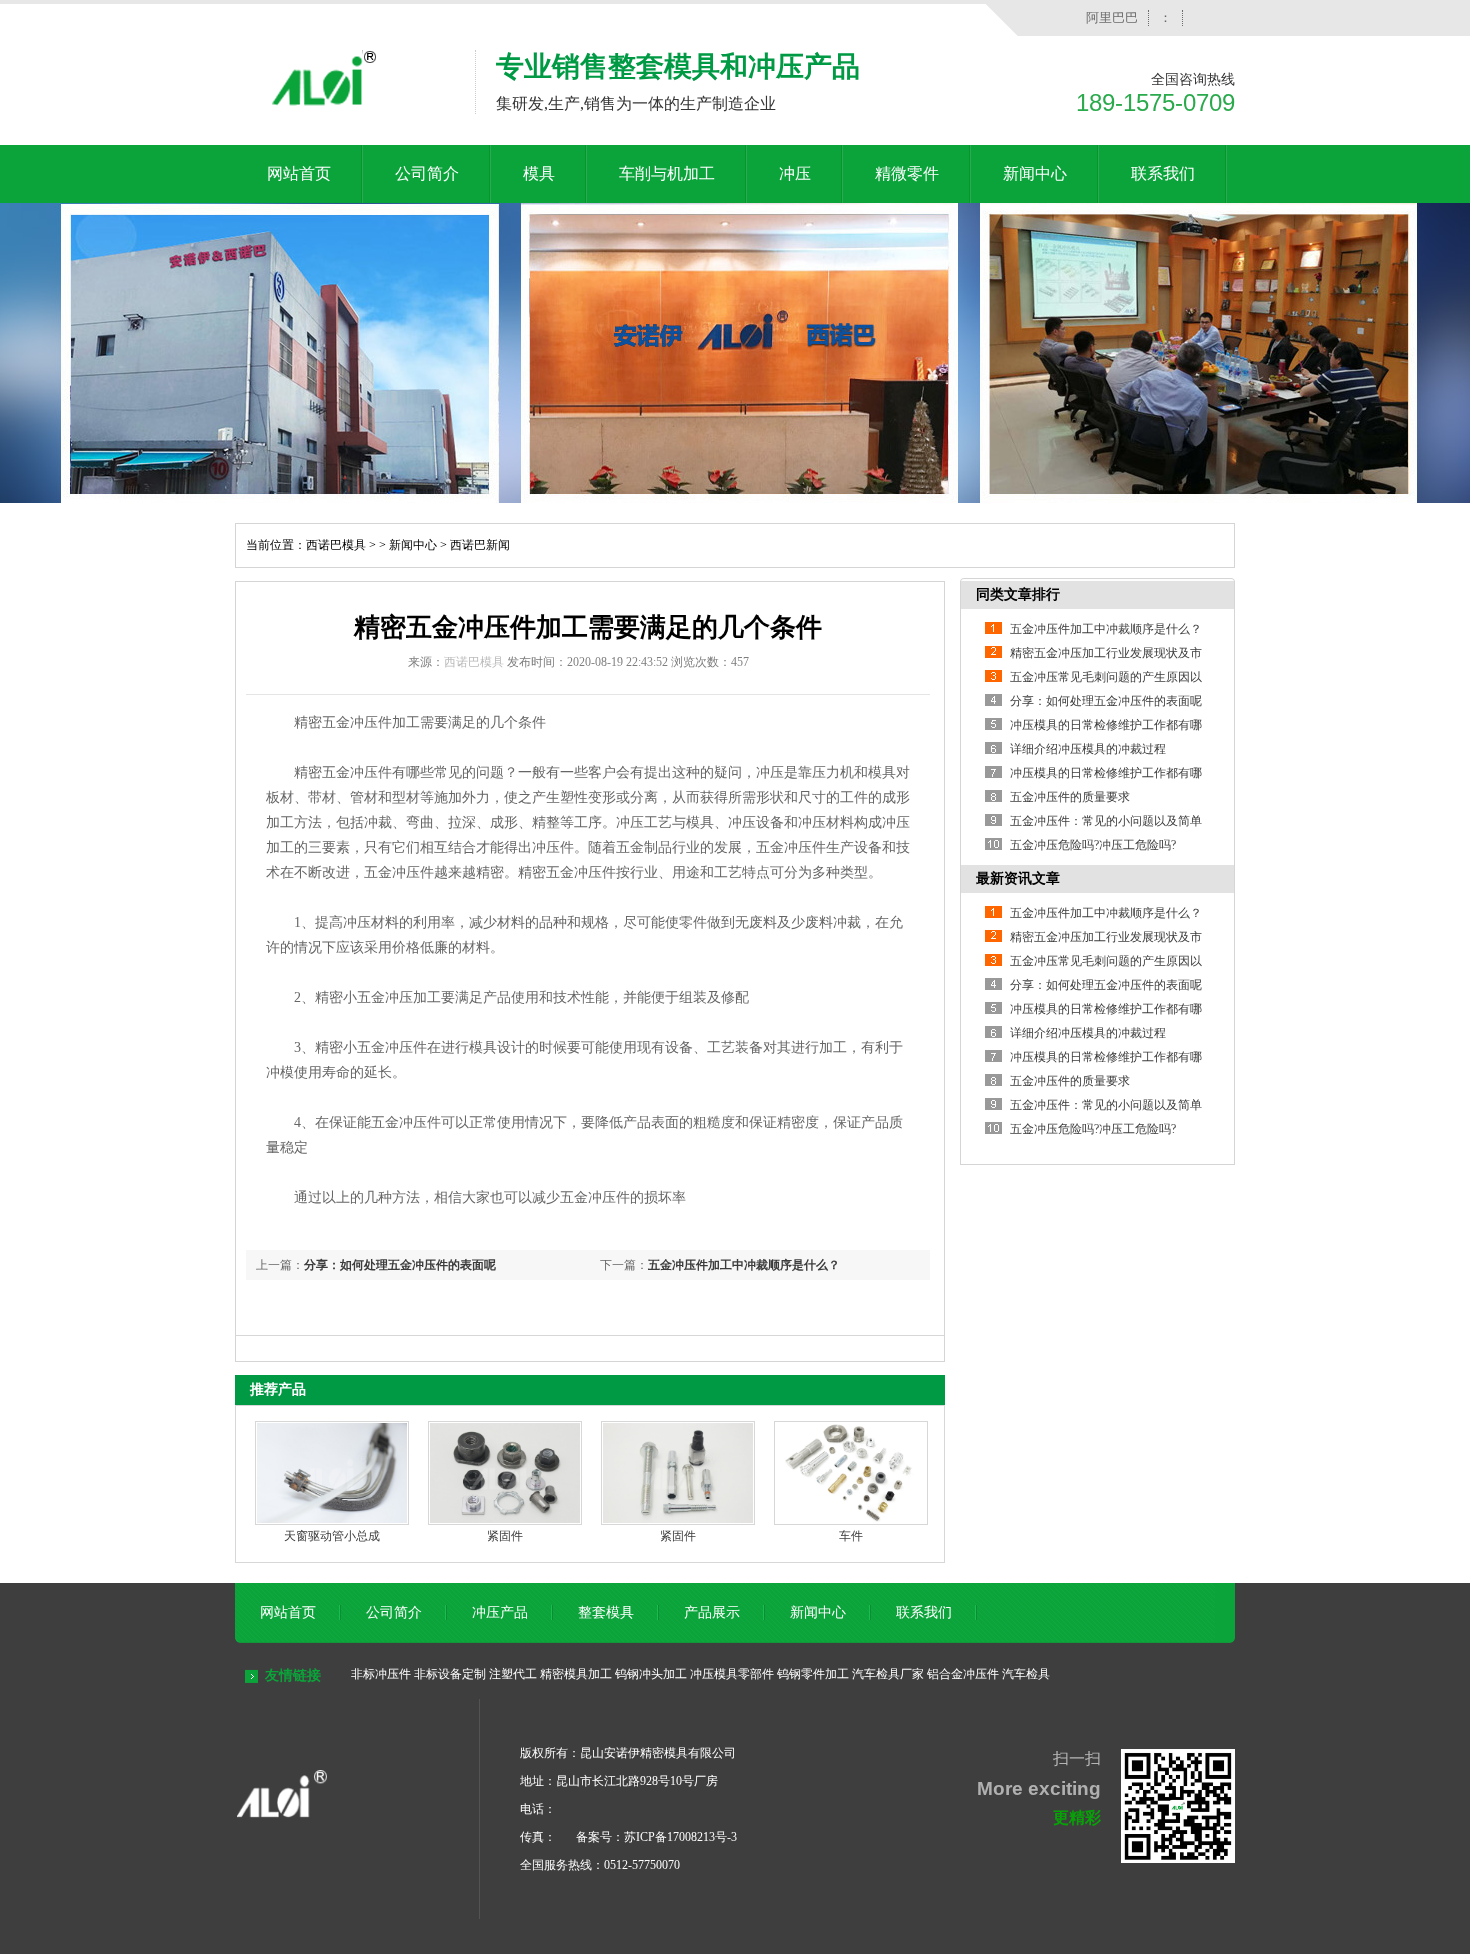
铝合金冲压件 (963, 1674)
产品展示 (712, 1612)
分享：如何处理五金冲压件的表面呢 (400, 1265)
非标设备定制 (450, 1674)
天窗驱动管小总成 (332, 1536)
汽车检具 (1026, 1674)
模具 (539, 173)
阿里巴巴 (1112, 17)
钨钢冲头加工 (651, 1674)
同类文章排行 (1018, 594)
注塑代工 (513, 1674)
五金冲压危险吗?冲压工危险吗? (1093, 845)
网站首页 (299, 173)
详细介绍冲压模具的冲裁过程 (1088, 749)
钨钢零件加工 (813, 1674)
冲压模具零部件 (732, 1674)
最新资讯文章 (1018, 878)
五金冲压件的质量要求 (1070, 797)
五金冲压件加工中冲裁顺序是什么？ (744, 1265)
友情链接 (293, 1675)
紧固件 (505, 1536)
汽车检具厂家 (888, 1674)
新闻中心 (1035, 173)
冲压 (795, 173)
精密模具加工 (576, 1674)
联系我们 (1163, 173)
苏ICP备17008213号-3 (680, 1837)
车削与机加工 (667, 173)
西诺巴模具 (336, 545)
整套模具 (606, 1612)
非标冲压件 (381, 1674)
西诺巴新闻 (480, 545)
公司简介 (427, 173)
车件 (851, 1536)
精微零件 (907, 173)
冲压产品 (500, 1612)
